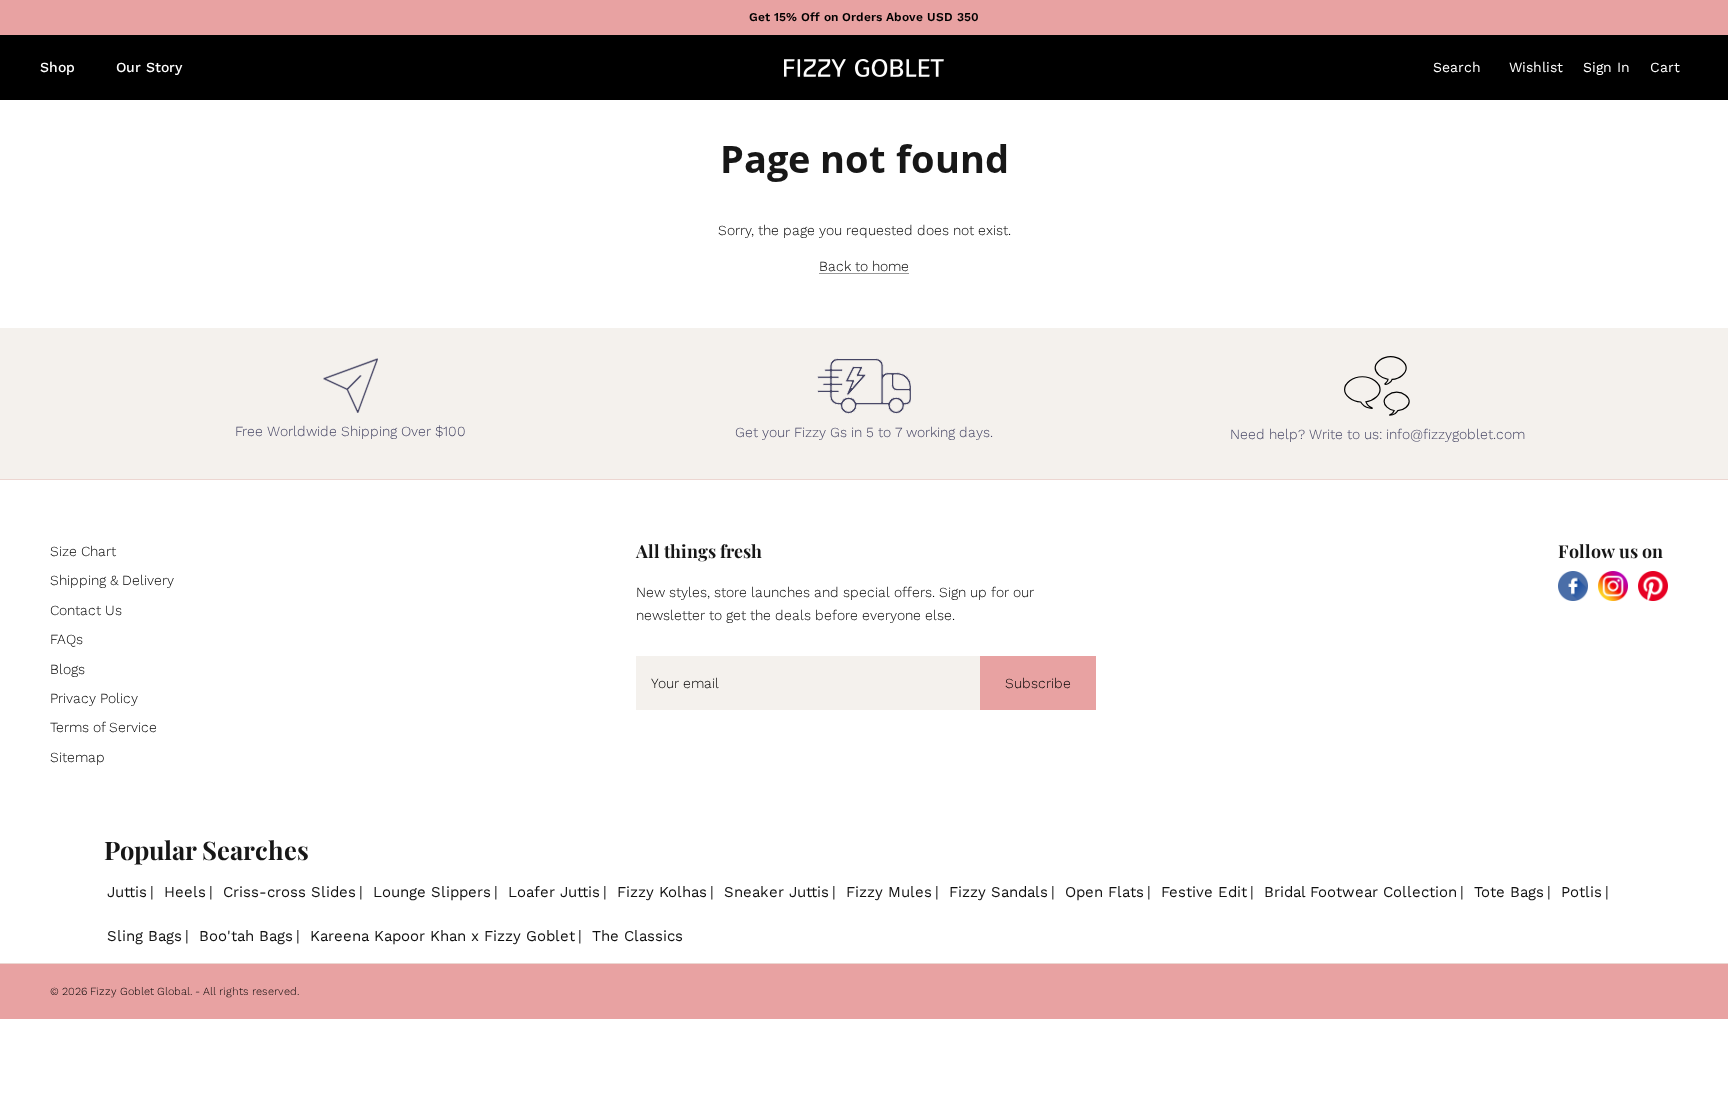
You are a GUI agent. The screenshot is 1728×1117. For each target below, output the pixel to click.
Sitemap (77, 757)
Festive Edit (1204, 892)
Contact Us (86, 610)
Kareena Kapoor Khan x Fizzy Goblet (442, 936)
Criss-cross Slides (289, 892)
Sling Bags (144, 936)
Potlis (1581, 892)
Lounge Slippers (432, 892)
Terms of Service (103, 727)
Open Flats (1104, 892)
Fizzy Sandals (998, 892)
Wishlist (1536, 67)
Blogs (67, 669)
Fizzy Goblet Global (140, 991)
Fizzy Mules (889, 892)
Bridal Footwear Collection (1360, 892)
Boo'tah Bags (246, 936)
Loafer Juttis (554, 892)
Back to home (864, 266)
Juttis (127, 892)
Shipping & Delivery (112, 580)
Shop (57, 67)
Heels (185, 892)
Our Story (149, 67)
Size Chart (83, 551)
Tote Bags (1509, 892)
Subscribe (1038, 683)
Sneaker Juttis (776, 892)
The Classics (637, 936)
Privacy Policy (94, 698)
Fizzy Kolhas (662, 892)
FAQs (66, 639)
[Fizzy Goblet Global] (864, 68)
